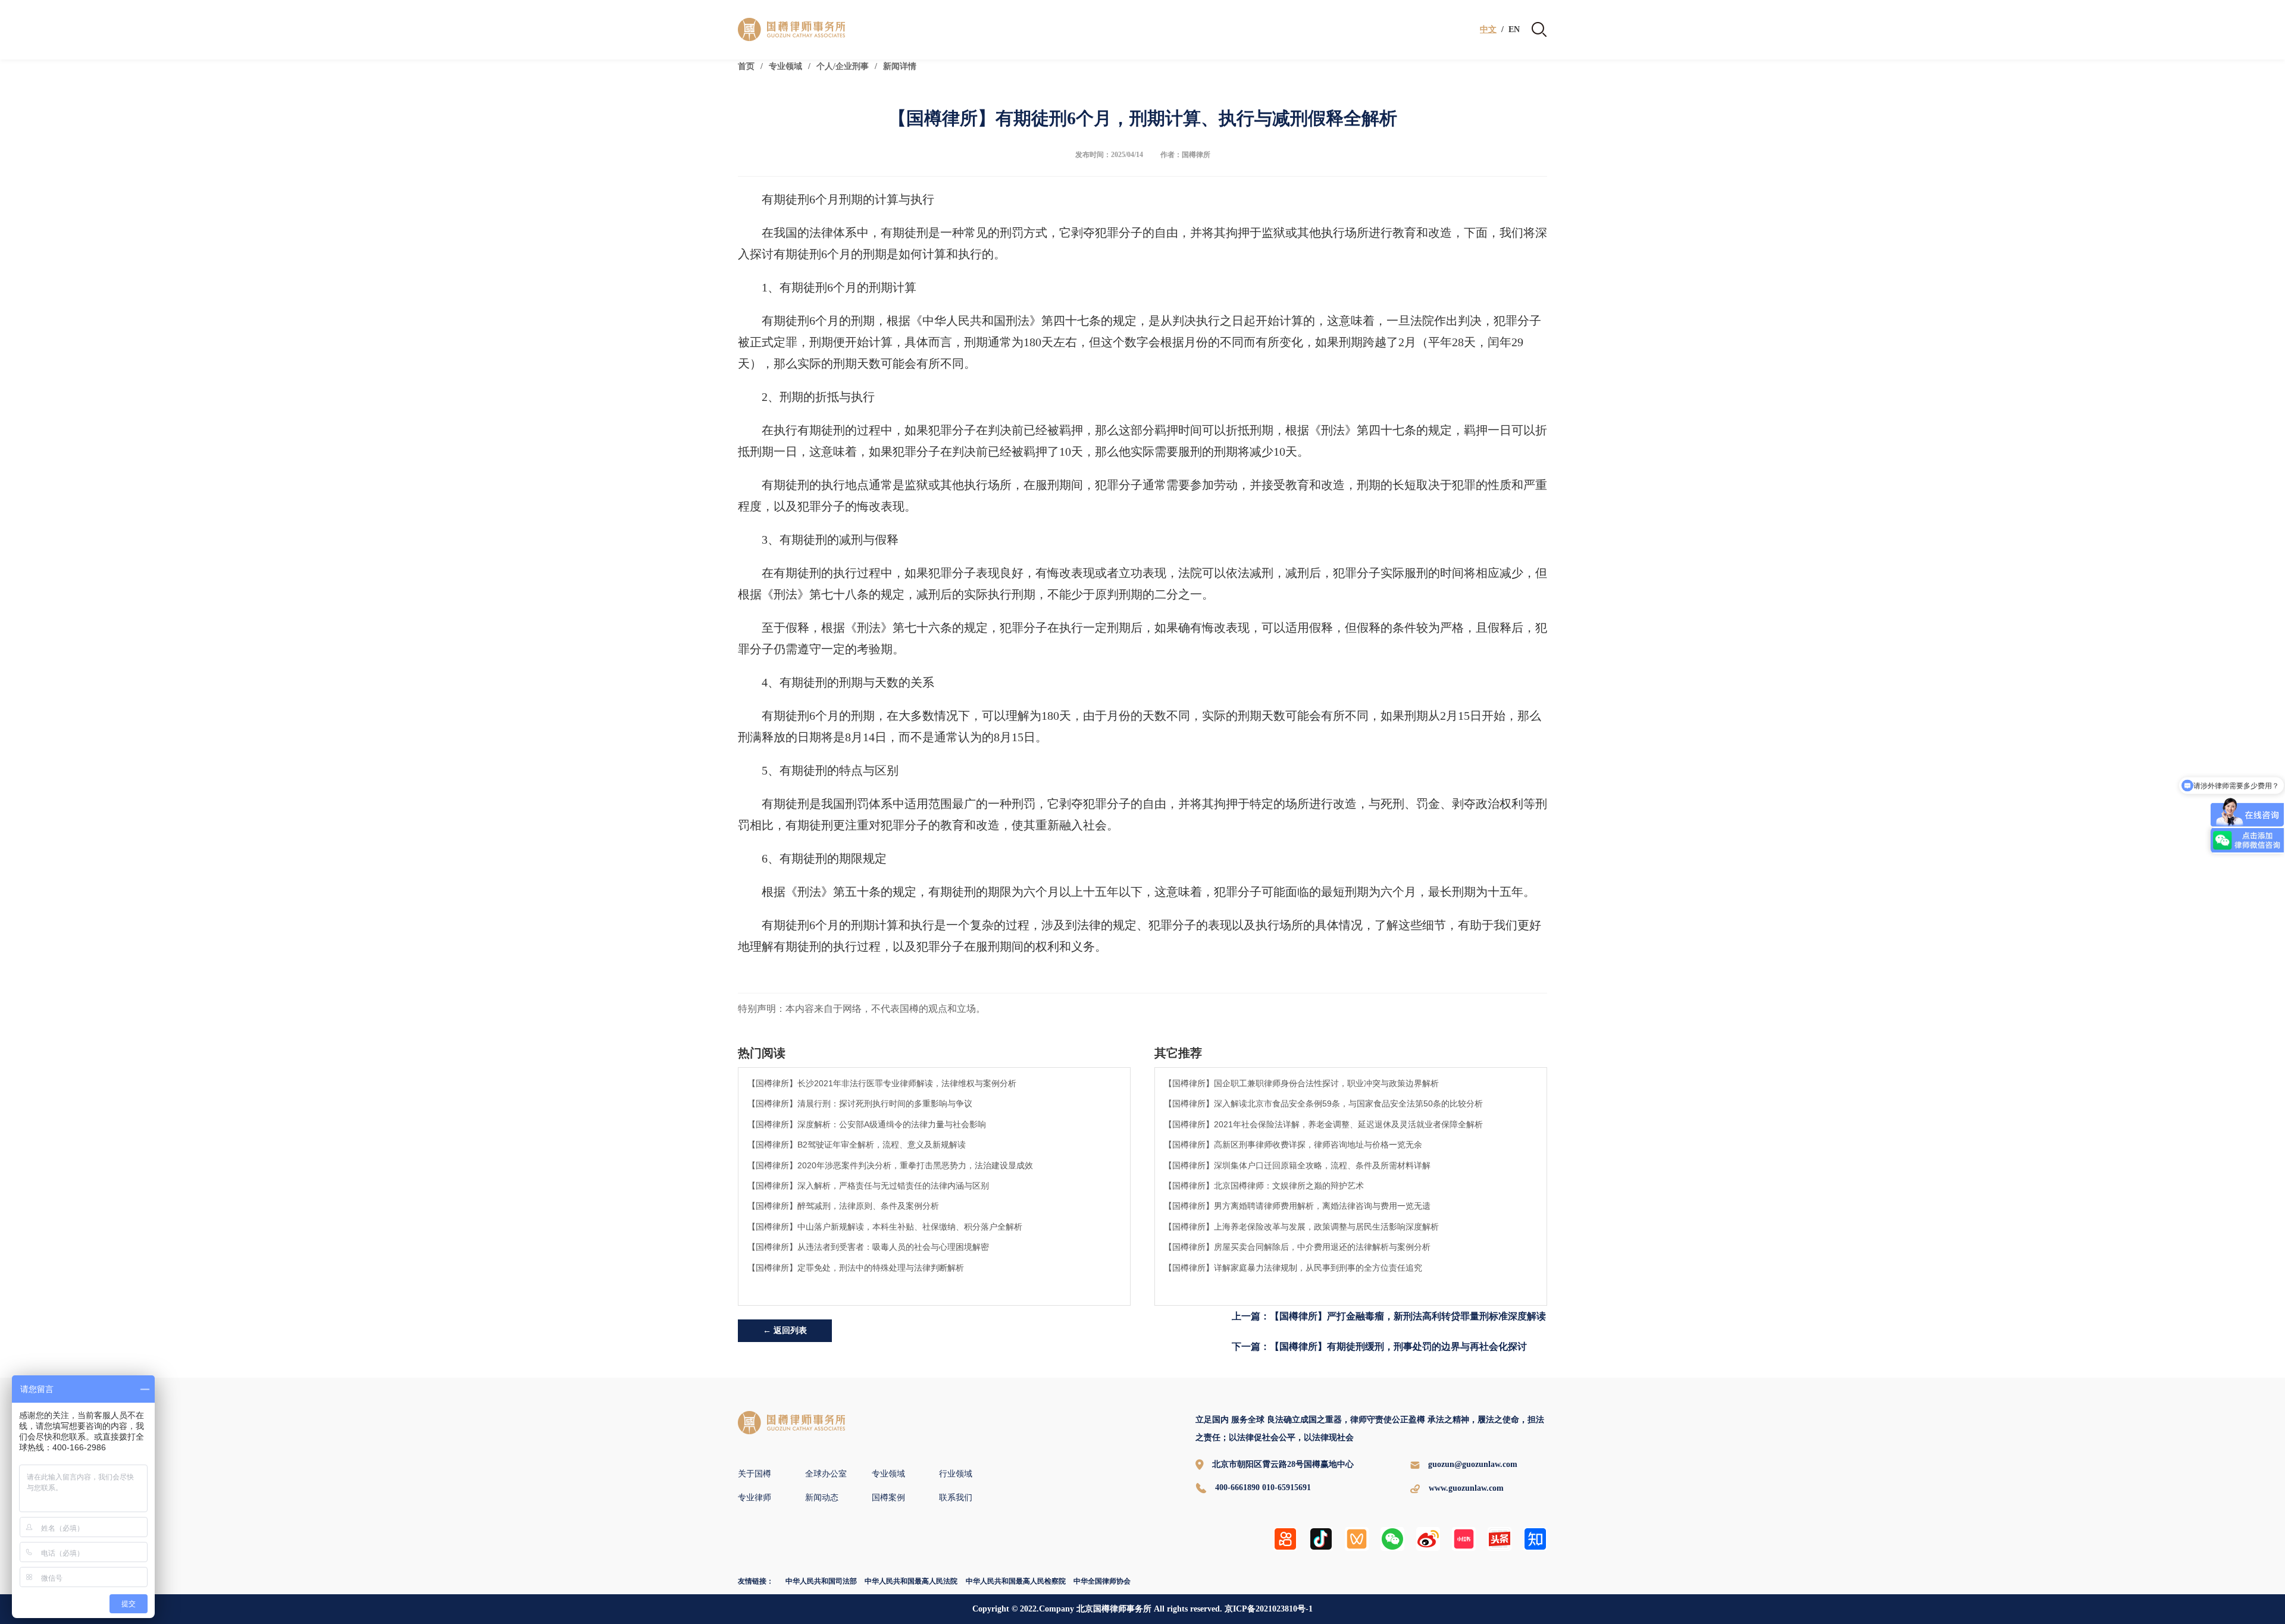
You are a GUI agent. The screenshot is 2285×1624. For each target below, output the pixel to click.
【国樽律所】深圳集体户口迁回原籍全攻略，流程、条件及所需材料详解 (1297, 1165)
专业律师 (755, 1498)
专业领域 (785, 66)
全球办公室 (826, 1474)
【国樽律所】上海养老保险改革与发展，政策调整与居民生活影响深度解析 (1301, 1227)
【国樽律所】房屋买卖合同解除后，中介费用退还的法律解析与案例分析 (1297, 1247)
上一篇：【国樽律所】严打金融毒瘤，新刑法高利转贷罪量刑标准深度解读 (1389, 1316)
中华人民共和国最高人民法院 (911, 1581)
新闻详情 (900, 66)
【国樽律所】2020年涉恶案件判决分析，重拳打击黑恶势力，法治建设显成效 (890, 1165)
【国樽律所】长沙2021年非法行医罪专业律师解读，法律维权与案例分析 (882, 1083)
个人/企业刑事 (843, 66)
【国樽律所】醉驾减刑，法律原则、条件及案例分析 (843, 1206)
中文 (1488, 30)
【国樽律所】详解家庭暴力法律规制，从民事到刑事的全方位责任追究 (1293, 1268)
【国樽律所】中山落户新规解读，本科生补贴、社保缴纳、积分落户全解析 (885, 1227)
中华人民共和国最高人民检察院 (1016, 1581)
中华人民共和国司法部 (821, 1581)
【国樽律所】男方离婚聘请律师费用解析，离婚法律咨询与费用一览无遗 (1297, 1206)
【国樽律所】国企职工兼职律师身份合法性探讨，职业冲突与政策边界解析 (1301, 1083)
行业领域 (956, 1474)
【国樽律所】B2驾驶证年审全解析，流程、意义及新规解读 (857, 1145)
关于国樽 (755, 1474)
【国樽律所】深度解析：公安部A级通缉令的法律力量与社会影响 (867, 1124)
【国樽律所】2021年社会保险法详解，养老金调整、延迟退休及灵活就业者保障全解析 (1323, 1124)
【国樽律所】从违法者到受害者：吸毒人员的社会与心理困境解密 (868, 1247)
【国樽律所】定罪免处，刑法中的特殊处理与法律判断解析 (856, 1268)
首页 (746, 66)
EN (1514, 30)
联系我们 (956, 1498)
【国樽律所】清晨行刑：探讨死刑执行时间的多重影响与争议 (860, 1103)
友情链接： (756, 1581)
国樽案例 (888, 1498)
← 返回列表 (785, 1330)
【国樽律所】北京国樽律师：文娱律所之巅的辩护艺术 (1264, 1186)
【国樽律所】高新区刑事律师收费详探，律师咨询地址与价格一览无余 (1293, 1145)
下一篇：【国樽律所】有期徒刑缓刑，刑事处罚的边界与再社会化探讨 (1379, 1346)
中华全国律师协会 (1102, 1581)
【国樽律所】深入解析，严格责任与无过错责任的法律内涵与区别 (868, 1186)
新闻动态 (822, 1498)
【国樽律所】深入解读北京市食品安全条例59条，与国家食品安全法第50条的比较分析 (1323, 1103)
